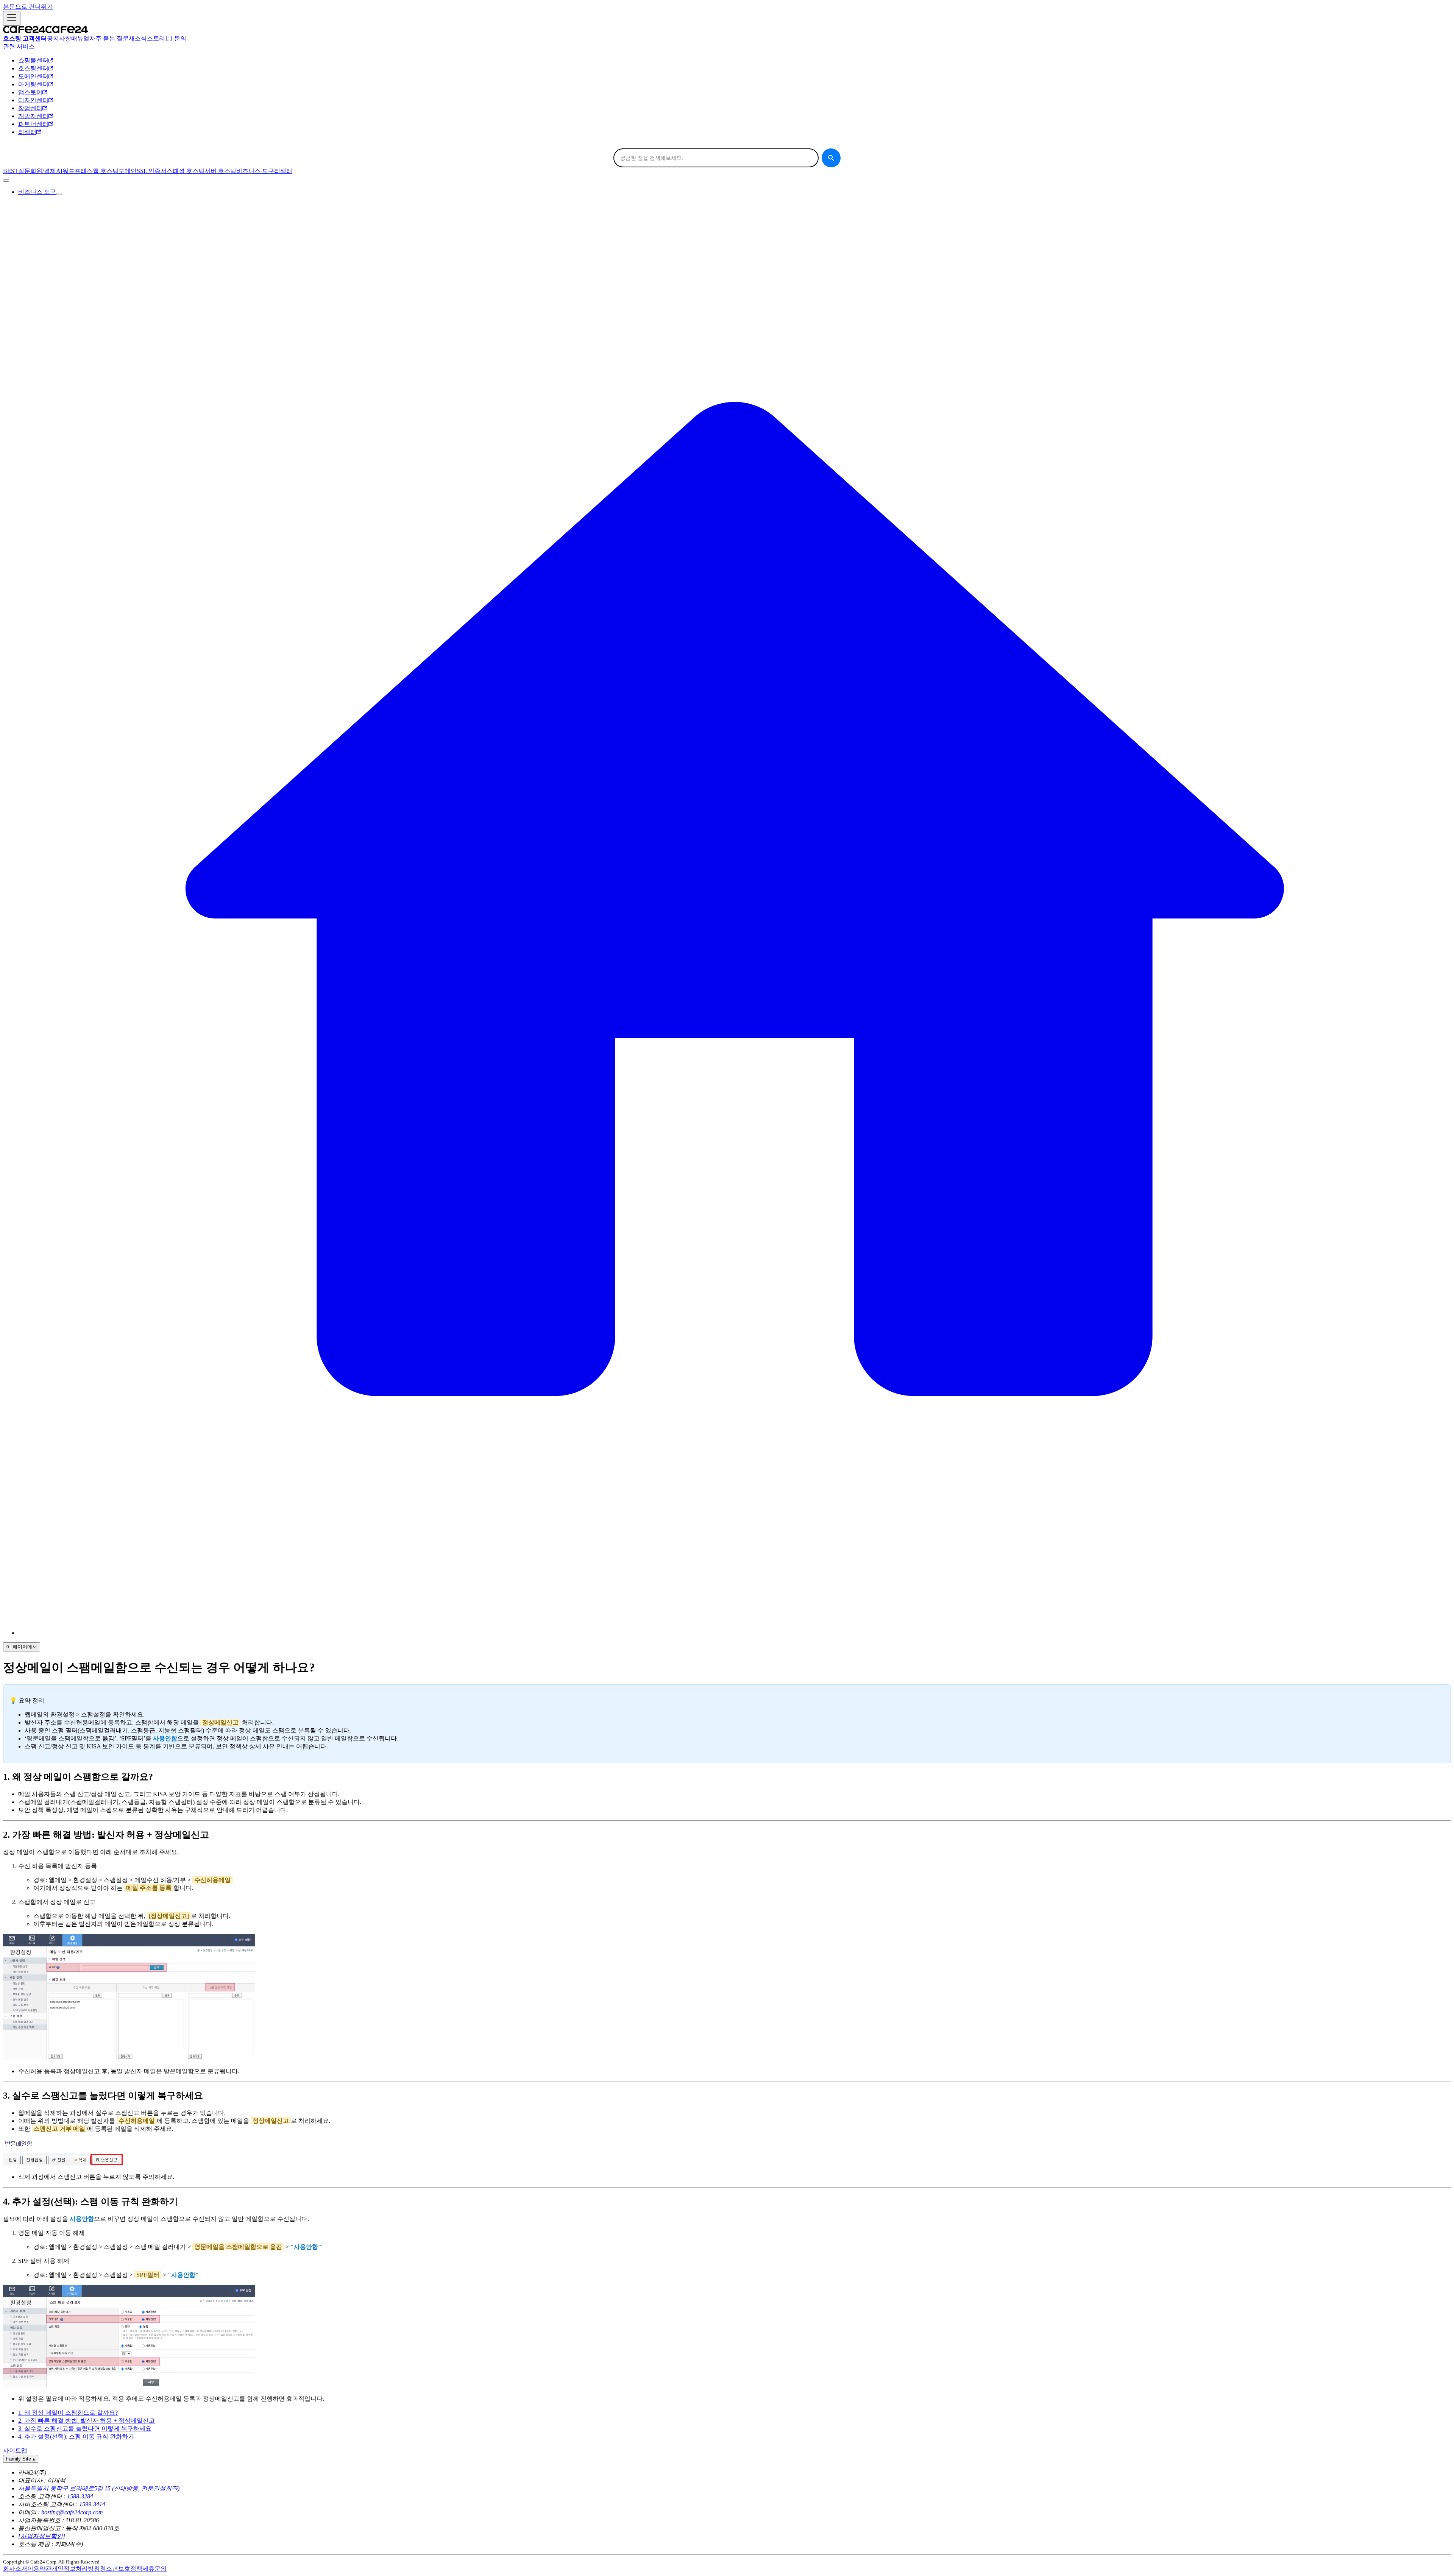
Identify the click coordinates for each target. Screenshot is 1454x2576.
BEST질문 (17, 171)
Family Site (21, 2459)
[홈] (735, 1633)
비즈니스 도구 (255, 171)
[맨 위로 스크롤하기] (6, 181)
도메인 (128, 171)
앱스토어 (30, 92)
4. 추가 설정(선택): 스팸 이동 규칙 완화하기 (76, 2436)
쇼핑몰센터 (33, 60)
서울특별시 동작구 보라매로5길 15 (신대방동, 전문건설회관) (99, 2488)
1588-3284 (80, 2496)
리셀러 (27, 132)
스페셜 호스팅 (186, 171)
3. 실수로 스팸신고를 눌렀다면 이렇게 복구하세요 (85, 2429)
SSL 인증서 (152, 171)
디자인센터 (33, 100)
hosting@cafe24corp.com (72, 2512)
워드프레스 (78, 171)
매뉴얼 (80, 38)
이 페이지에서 (22, 1647)
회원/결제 (43, 171)
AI (59, 171)
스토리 (156, 38)
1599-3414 (92, 2504)
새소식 (138, 38)
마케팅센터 (33, 84)
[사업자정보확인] (42, 2536)
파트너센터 (33, 124)
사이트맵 (15, 2450)
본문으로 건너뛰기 (28, 7)
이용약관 (39, 2569)
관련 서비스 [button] (19, 46)
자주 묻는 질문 (109, 38)
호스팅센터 (33, 68)
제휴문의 (154, 2569)
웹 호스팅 (106, 171)
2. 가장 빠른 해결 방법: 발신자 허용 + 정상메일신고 (87, 2421)
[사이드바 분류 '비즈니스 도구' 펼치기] (59, 194)
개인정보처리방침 (76, 2569)
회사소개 (15, 2569)
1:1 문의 (176, 38)
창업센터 (30, 108)
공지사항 (59, 38)
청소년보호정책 (121, 2569)
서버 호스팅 (220, 171)
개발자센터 (33, 116)
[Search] (831, 158)
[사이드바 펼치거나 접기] (12, 18)
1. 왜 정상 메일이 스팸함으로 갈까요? (68, 2413)
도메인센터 (33, 76)
